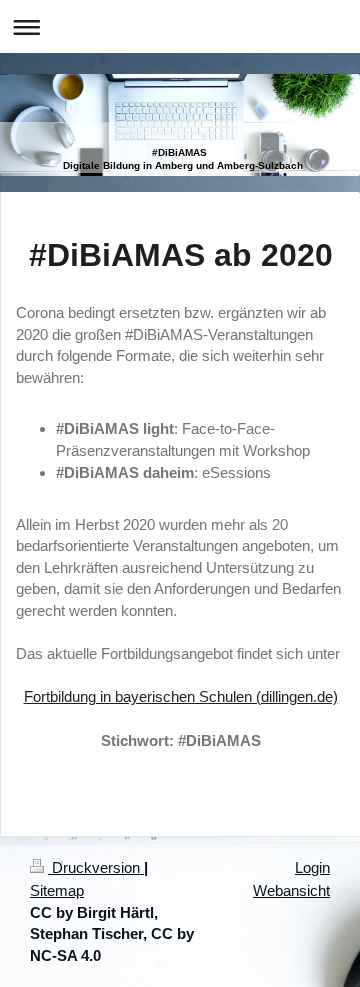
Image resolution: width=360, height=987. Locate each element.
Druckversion (96, 867)
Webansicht (291, 890)
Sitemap (57, 890)
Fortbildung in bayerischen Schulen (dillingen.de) (181, 696)
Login (312, 867)
